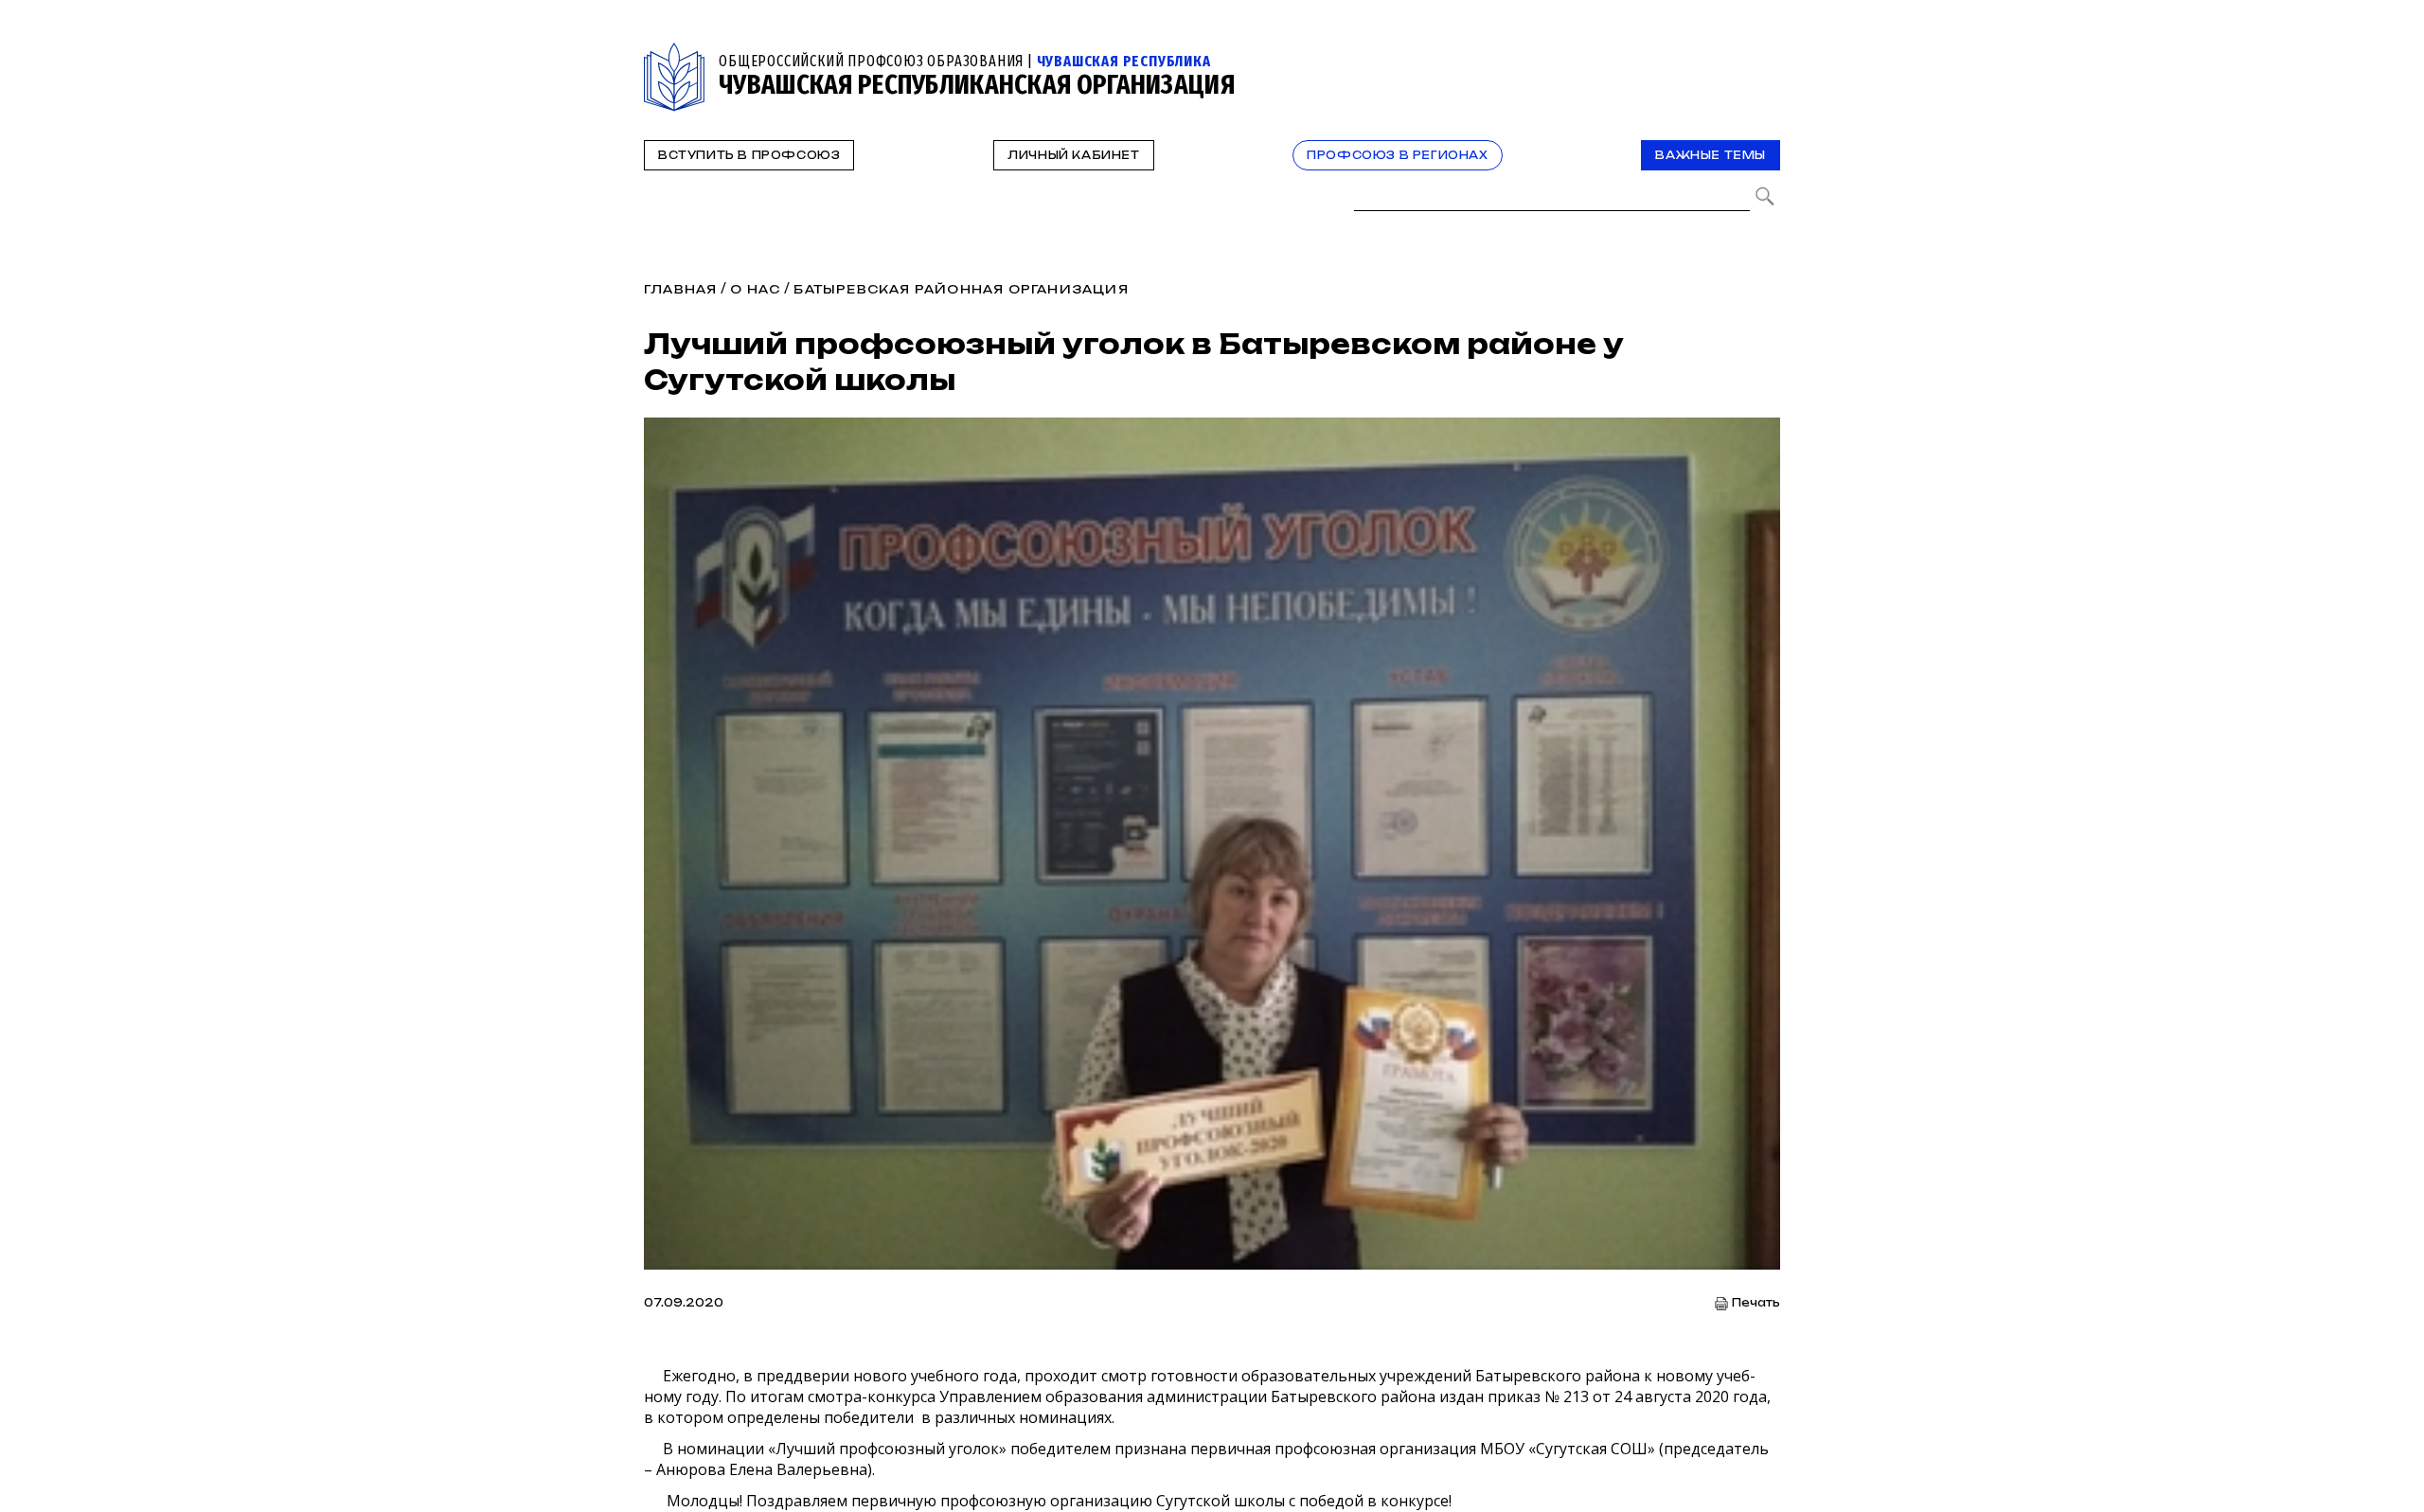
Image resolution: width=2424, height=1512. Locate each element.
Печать (1756, 1303)
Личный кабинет (1073, 155)
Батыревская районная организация (961, 289)
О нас (755, 289)
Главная (680, 289)
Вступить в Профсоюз (749, 155)
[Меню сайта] (1764, 53)
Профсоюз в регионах (1397, 155)
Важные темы (1711, 155)
